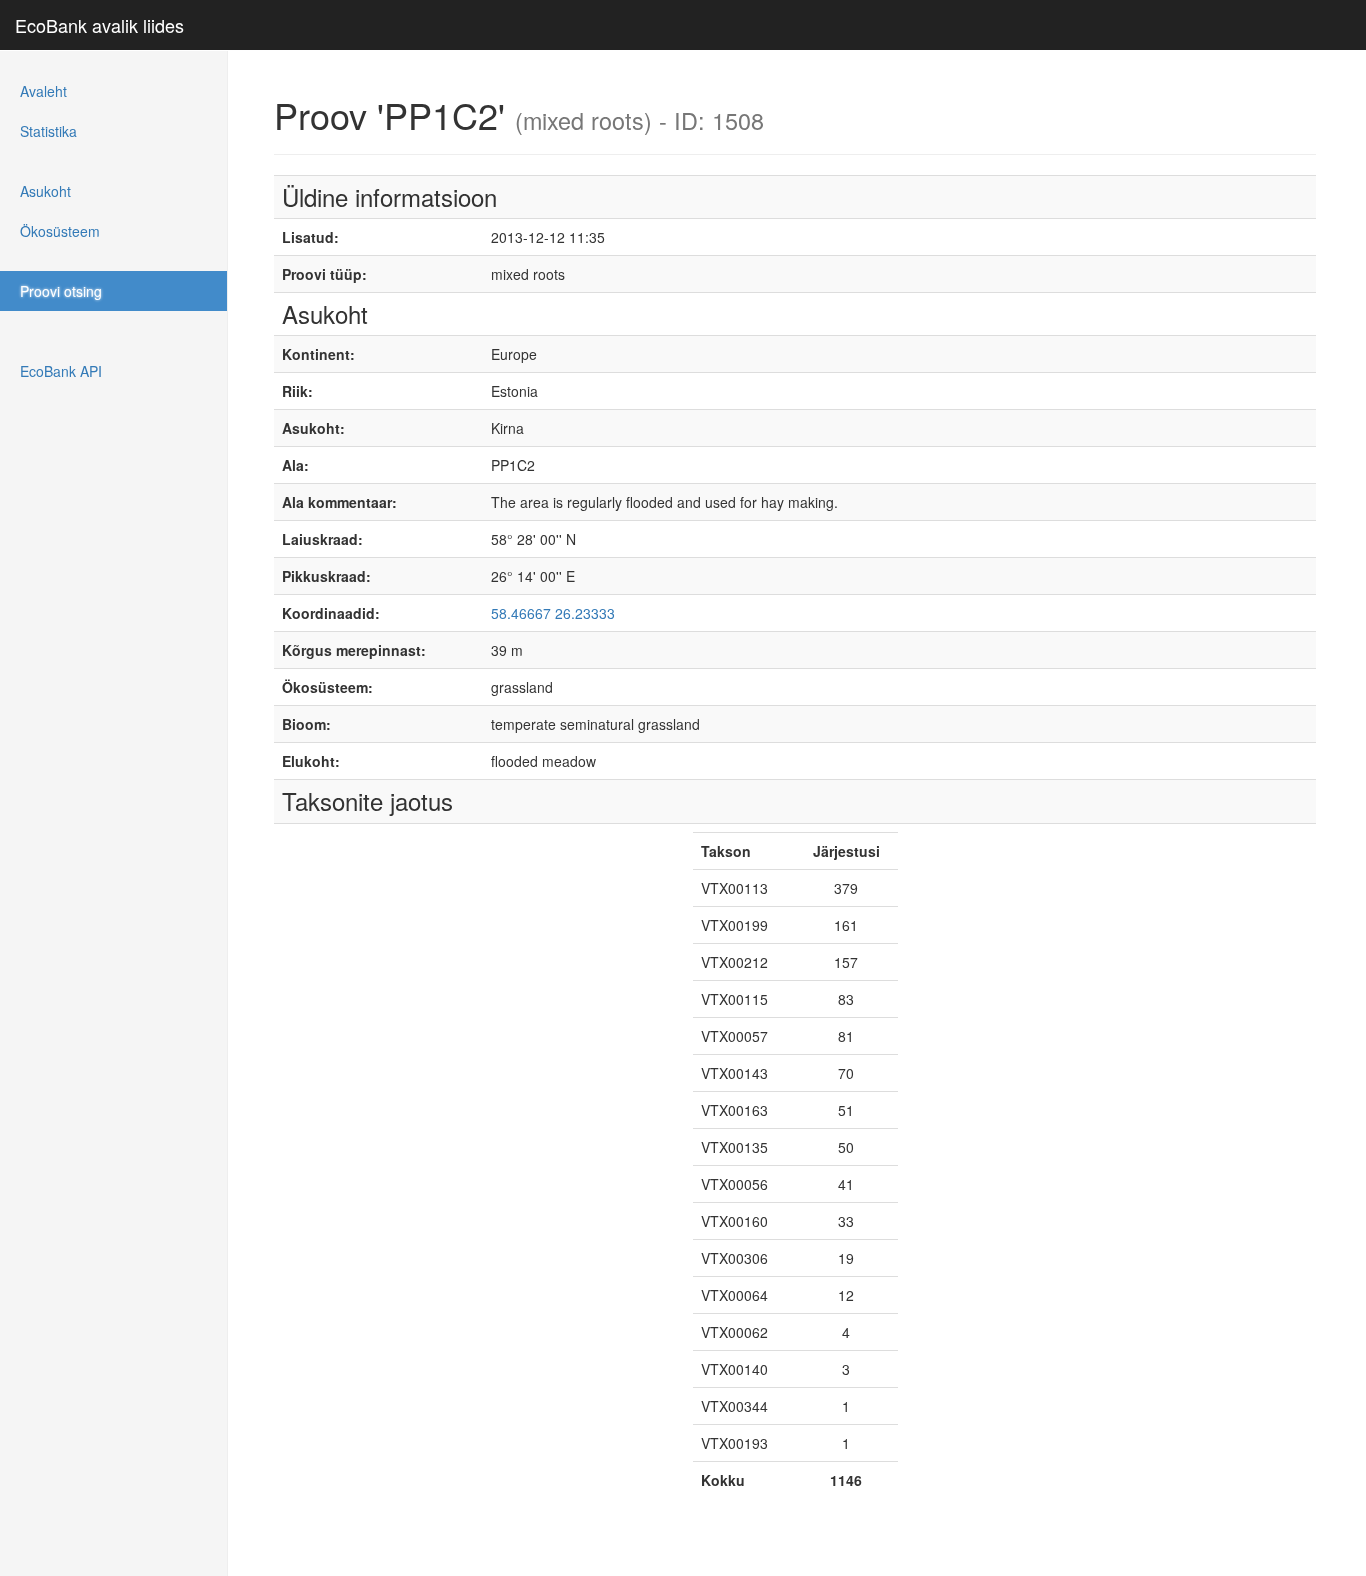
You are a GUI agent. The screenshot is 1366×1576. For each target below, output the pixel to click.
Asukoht (45, 191)
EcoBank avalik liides (99, 25)
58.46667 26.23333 (553, 613)
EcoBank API (61, 371)
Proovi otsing (61, 291)
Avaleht (43, 91)
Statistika (48, 131)
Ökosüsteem (60, 231)
